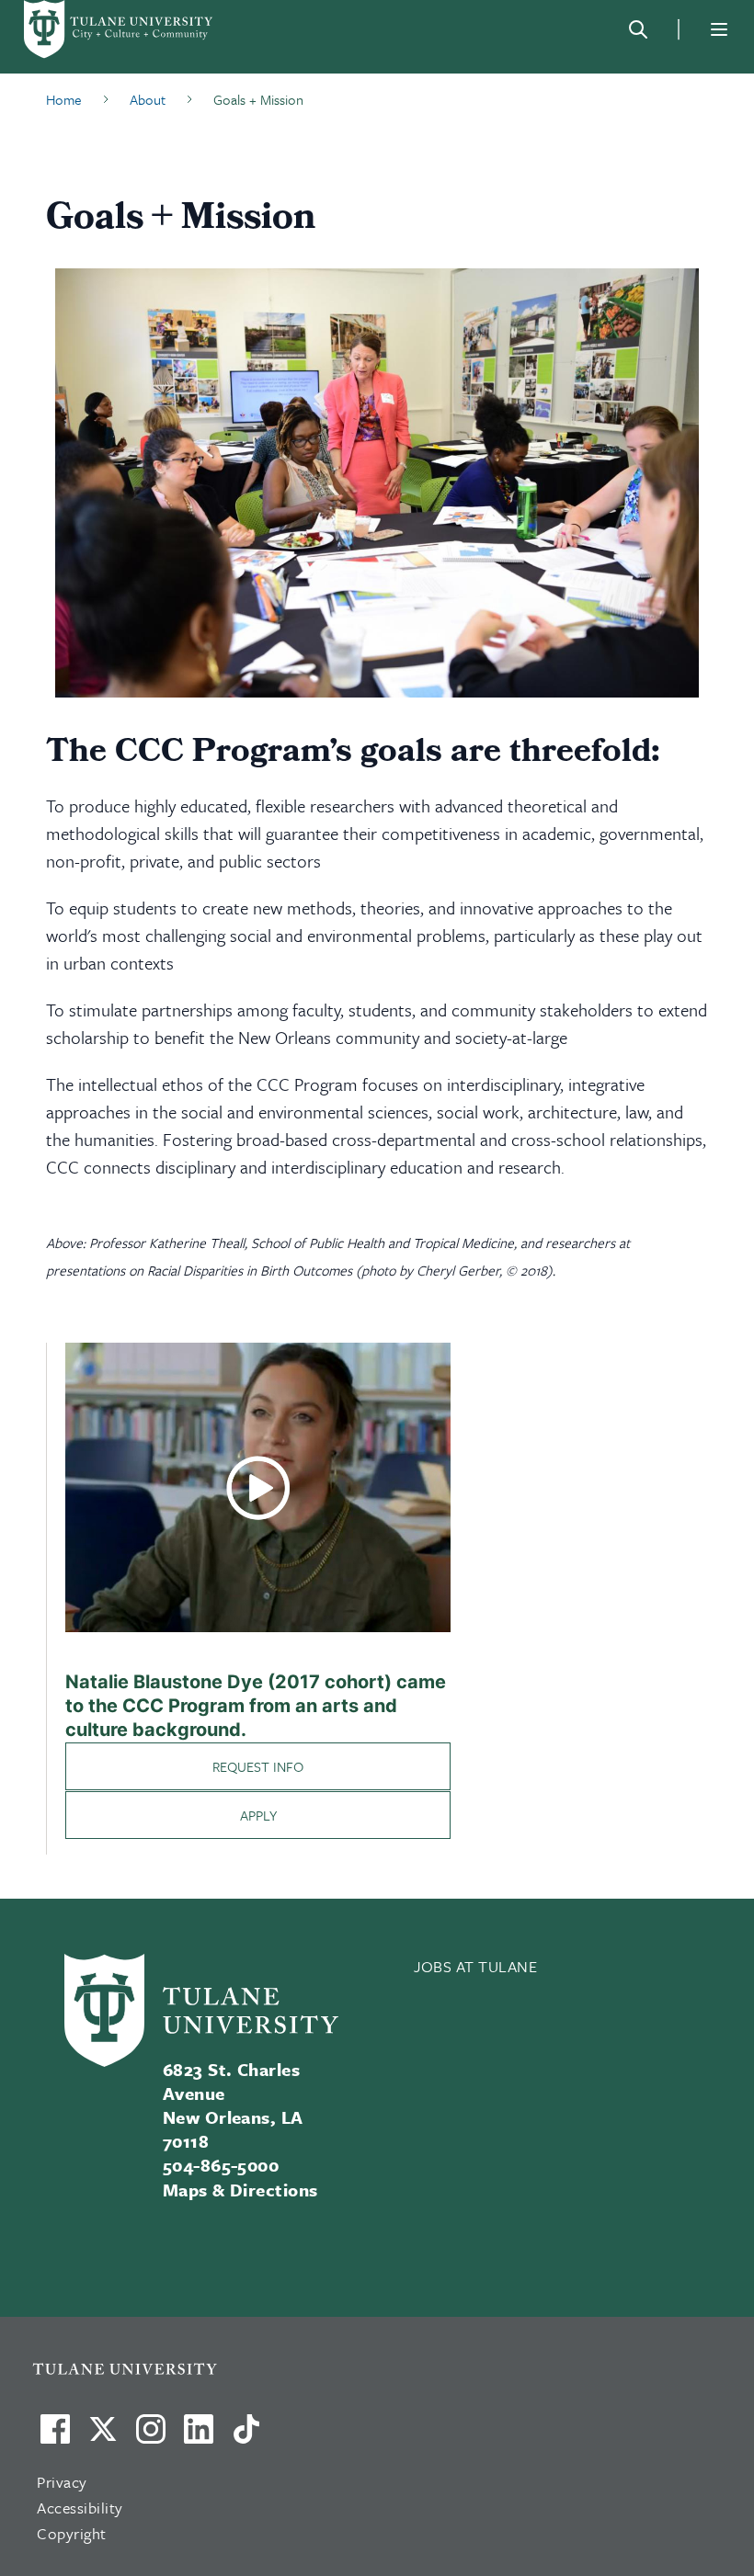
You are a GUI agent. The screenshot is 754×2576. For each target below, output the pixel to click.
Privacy (62, 2482)
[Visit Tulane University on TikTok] (246, 2436)
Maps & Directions (240, 2190)
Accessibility (80, 2508)
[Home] (120, 29)
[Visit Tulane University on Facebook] (55, 2436)
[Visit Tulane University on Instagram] (151, 2436)
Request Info (258, 1766)
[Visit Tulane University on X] (103, 2436)
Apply (258, 1815)
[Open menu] (719, 29)
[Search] (638, 29)
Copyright (72, 2533)
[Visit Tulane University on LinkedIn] (199, 2436)
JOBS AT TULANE (476, 1966)
